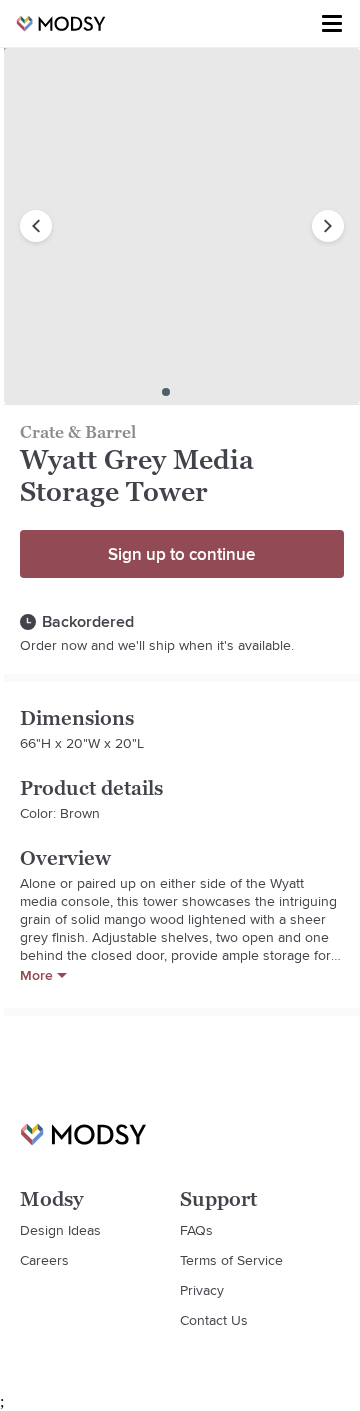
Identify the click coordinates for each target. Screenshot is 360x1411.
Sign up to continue (181, 554)
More (36, 975)
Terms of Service (231, 1260)
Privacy (202, 1290)
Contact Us (214, 1320)
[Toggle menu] (332, 24)
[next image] (328, 226)
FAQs (196, 1230)
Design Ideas (60, 1230)
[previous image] (36, 226)
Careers (44, 1260)
